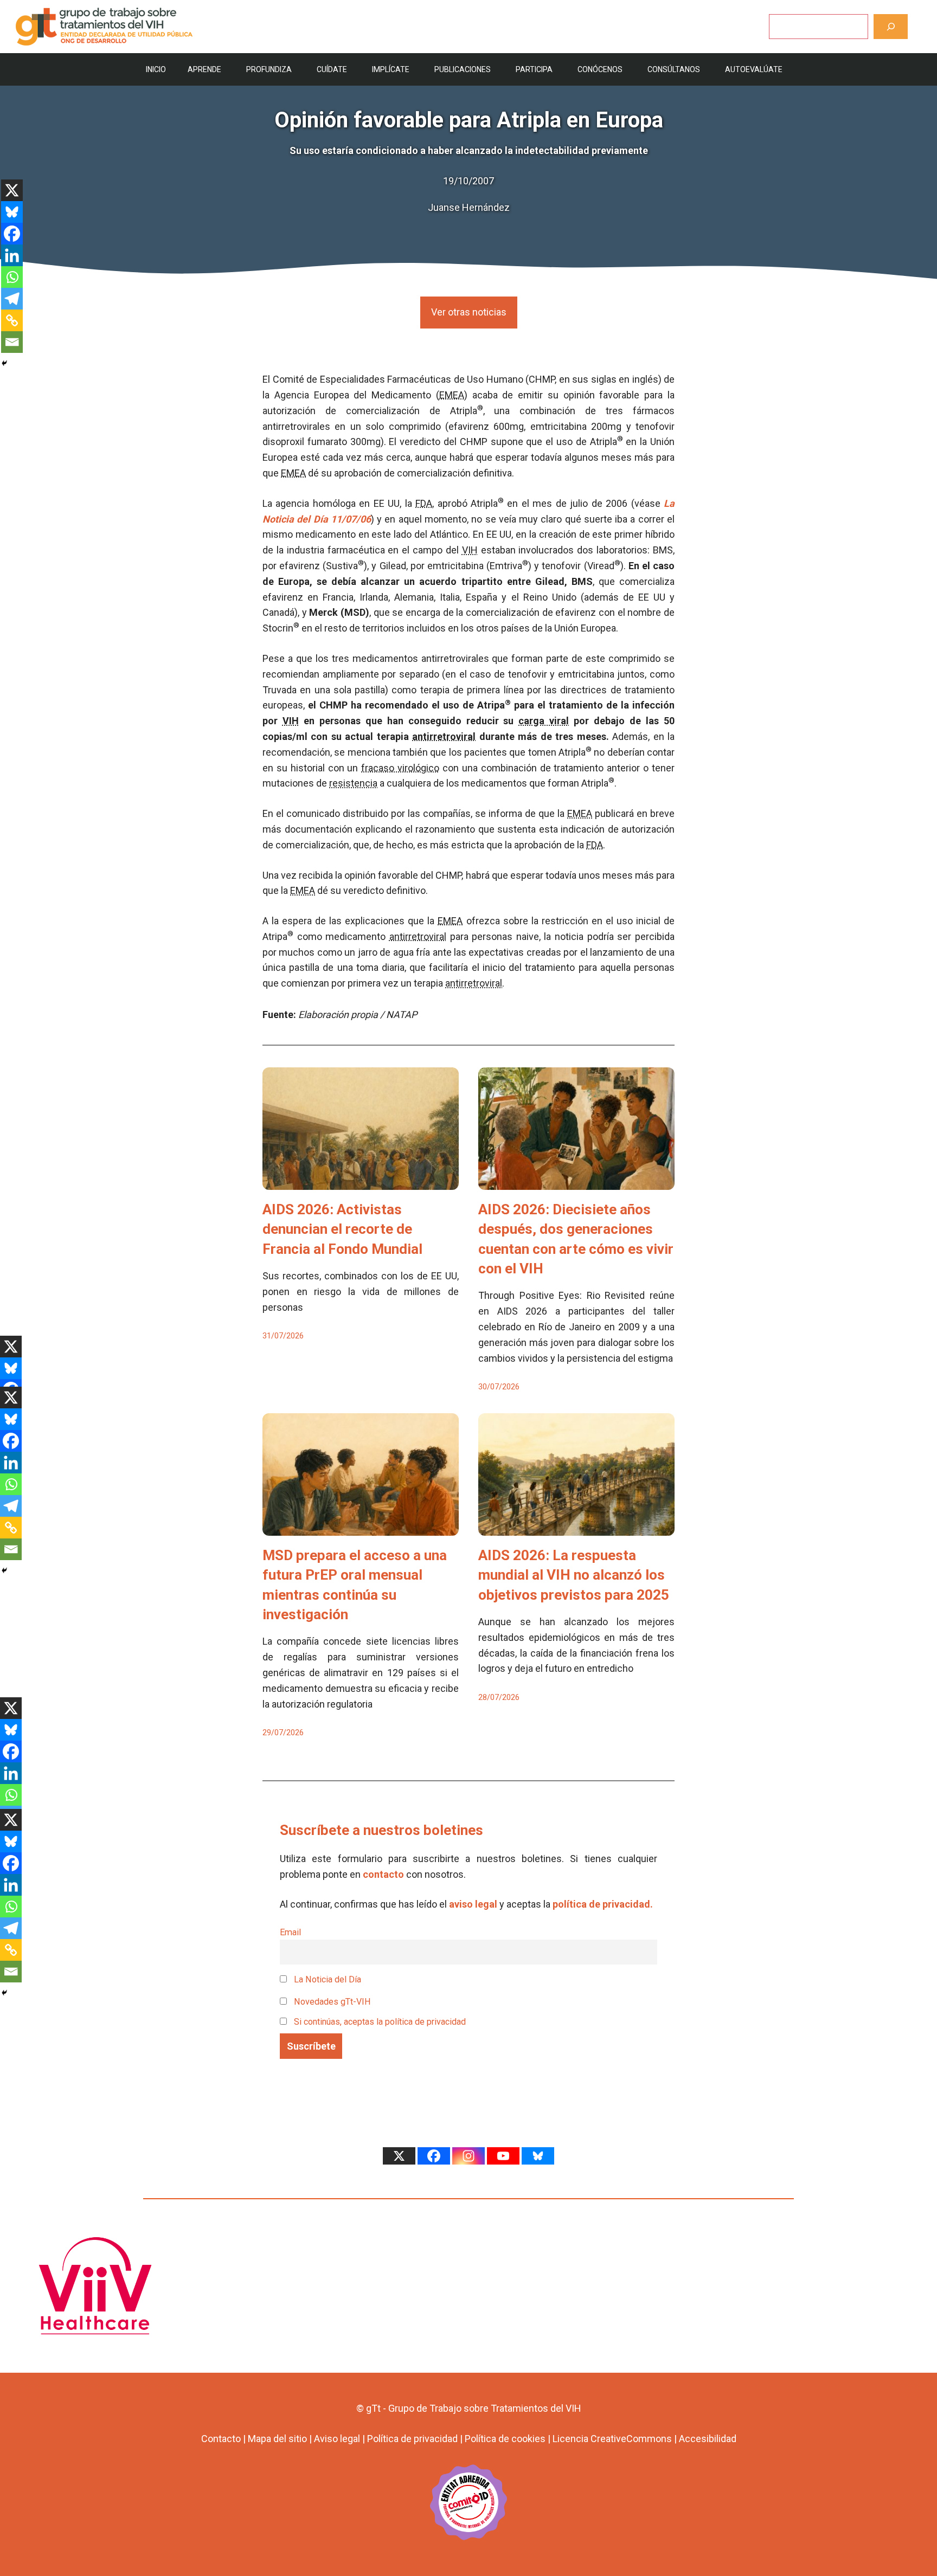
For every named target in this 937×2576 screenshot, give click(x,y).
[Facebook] (12, 234)
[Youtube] (503, 2156)
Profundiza (269, 69)
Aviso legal (337, 2439)
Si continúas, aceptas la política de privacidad (380, 2022)
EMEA (452, 395)
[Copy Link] (12, 320)
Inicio (156, 69)
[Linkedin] (12, 255)
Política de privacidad (412, 2439)
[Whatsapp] (12, 277)
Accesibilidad (708, 2439)
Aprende (204, 69)
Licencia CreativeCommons (612, 2439)
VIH (470, 550)
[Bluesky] (12, 212)
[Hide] (4, 363)
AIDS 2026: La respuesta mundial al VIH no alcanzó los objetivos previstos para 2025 (574, 1575)
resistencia (353, 783)
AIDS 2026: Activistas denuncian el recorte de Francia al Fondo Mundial (342, 1229)
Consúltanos (674, 69)
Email (290, 1932)
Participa (534, 69)
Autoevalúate (754, 69)
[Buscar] (891, 26)
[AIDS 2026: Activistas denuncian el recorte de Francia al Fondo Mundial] (361, 1181)
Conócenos (600, 69)
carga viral (544, 721)
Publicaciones (463, 69)
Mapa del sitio (277, 2439)
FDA (424, 503)
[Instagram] (468, 2156)
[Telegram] (12, 299)
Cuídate (332, 69)
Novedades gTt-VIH (331, 2002)
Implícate (391, 69)
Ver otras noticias (469, 312)
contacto (383, 1874)
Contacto (221, 2439)
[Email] (12, 342)
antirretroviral (444, 736)
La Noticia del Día (326, 1979)
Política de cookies (505, 2439)
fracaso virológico (400, 768)
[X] (12, 190)
